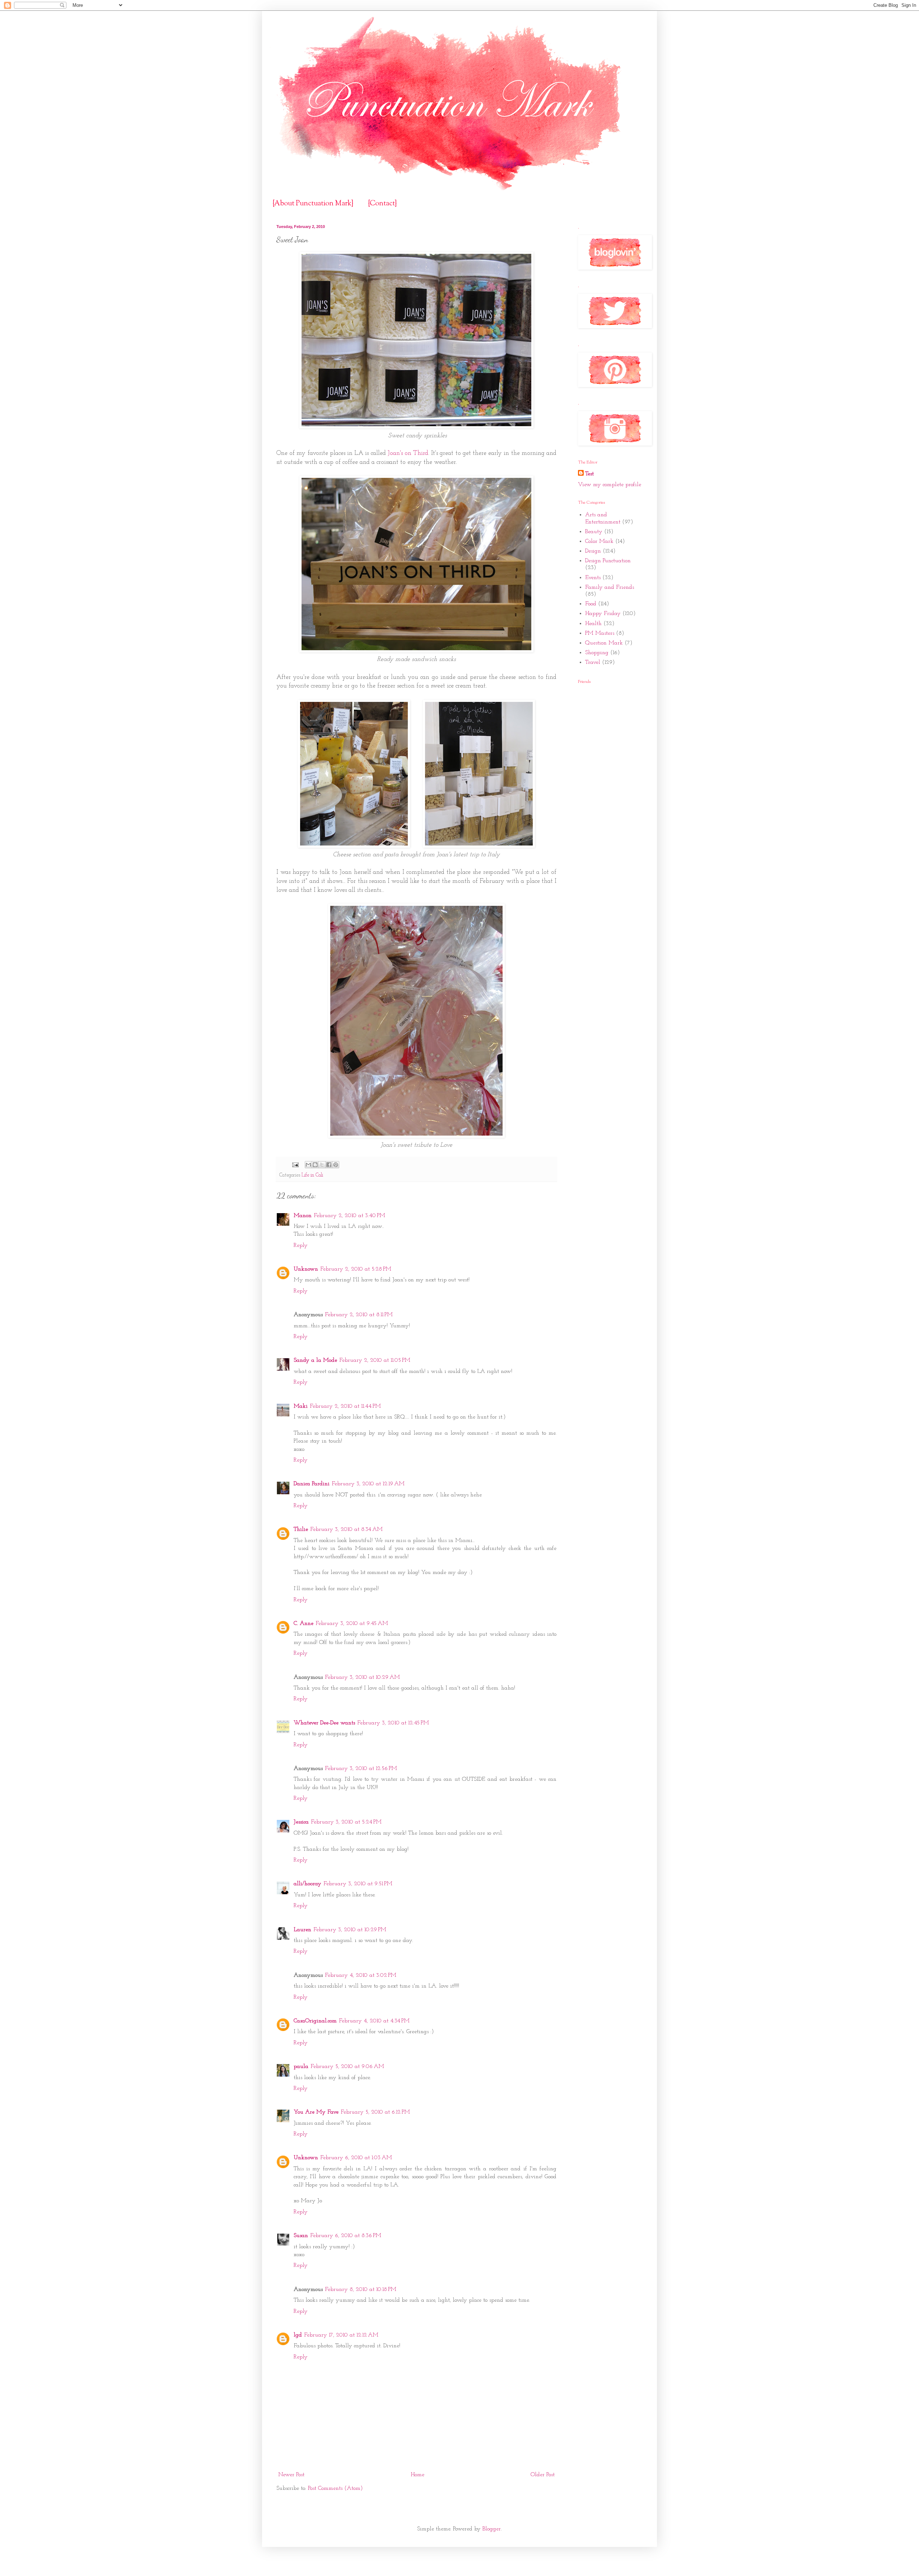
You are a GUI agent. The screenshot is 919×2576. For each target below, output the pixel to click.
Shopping (597, 653)
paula (301, 2067)
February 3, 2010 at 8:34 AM (346, 1529)
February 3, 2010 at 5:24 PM (346, 1822)
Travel (593, 662)
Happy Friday (603, 614)
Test (589, 474)
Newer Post (291, 2475)
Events (593, 578)
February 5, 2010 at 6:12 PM (375, 2112)
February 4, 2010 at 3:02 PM (361, 1975)
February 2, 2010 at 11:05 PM (375, 1360)
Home (417, 2475)
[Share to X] (322, 1165)
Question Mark (604, 643)
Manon (303, 1216)
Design (593, 551)
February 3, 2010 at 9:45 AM (352, 1624)
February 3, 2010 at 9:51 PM (358, 1884)
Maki (301, 1406)
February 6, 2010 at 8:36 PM (346, 2236)
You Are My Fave (316, 2112)
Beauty (594, 532)
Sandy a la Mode (315, 1360)
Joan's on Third (408, 453)
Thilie (301, 1529)
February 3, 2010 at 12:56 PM (361, 1769)
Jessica (301, 1822)
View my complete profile (610, 485)
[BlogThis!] (315, 1165)
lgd (298, 2335)
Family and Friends (610, 587)
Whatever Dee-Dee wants (324, 1723)
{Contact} (382, 204)
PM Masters (600, 633)
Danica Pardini (312, 1484)
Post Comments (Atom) (335, 2488)
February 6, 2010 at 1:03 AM (356, 2158)
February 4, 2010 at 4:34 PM (374, 2021)
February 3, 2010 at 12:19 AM (368, 1484)
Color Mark (599, 541)
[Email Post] (295, 1165)
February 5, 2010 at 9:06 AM (347, 2067)
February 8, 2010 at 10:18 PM (361, 2289)
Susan (301, 2236)
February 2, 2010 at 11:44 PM (345, 1406)
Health (593, 624)
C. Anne (304, 1624)
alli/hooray (307, 1884)
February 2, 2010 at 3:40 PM (349, 1216)
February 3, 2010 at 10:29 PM (350, 1930)
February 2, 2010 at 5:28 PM (356, 1269)
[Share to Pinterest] (336, 1165)
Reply (301, 1245)
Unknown (306, 1269)
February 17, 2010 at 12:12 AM (341, 2335)
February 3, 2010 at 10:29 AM (362, 1677)
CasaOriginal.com (315, 2021)
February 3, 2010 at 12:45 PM (393, 1723)
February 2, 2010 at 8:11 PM (359, 1315)
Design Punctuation (608, 561)
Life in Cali (312, 1175)
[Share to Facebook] (329, 1165)
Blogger (492, 2529)
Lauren (302, 1930)
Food (591, 604)
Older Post (543, 2475)
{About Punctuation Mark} (313, 204)
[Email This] (308, 1165)
